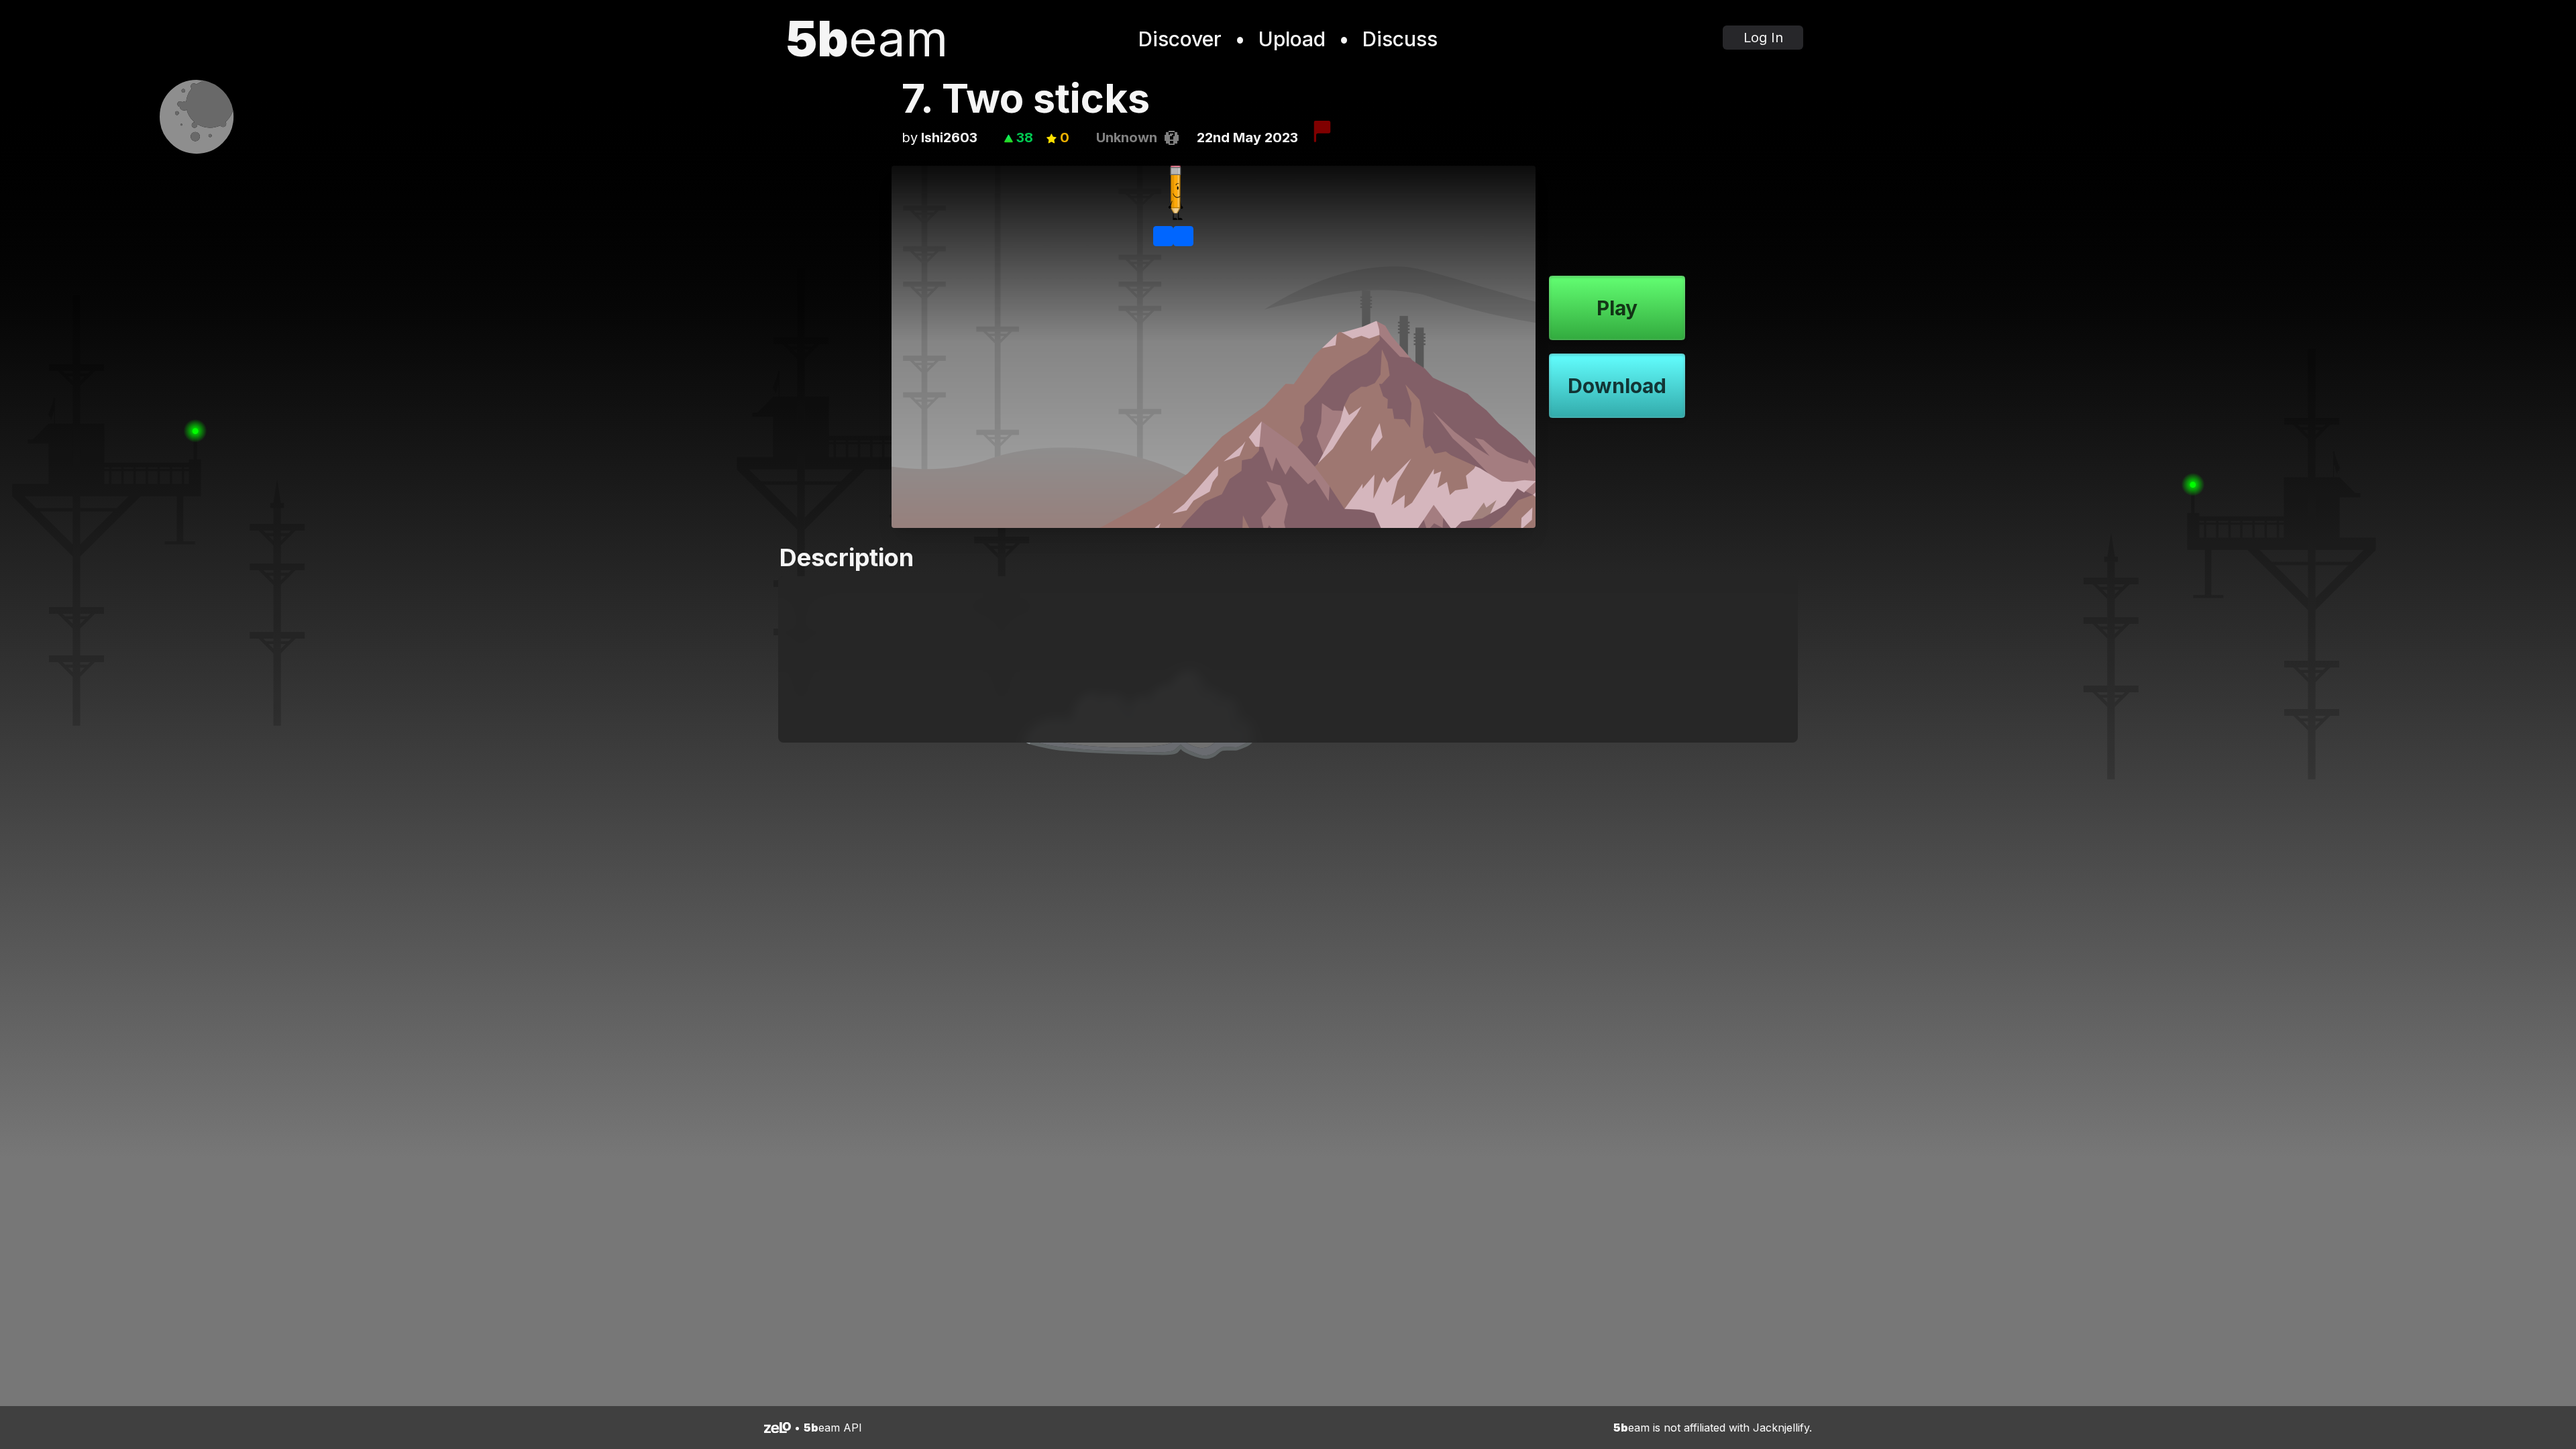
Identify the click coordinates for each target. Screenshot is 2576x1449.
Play (1617, 308)
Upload (1292, 39)
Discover (1180, 39)
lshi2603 (949, 138)
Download (1617, 386)
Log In (1763, 38)
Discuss (1400, 39)
